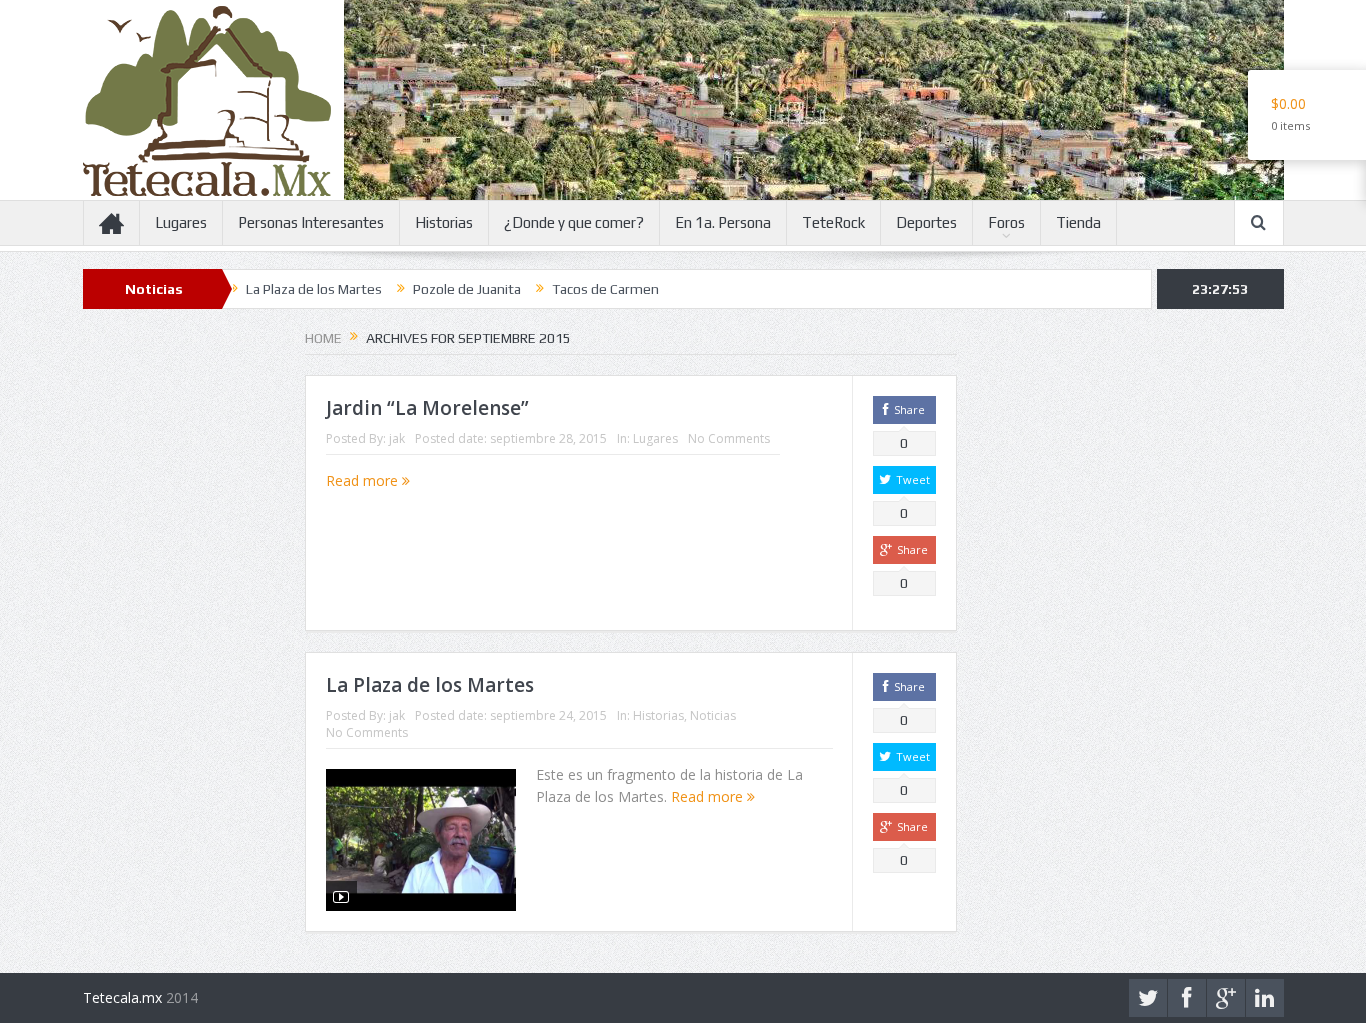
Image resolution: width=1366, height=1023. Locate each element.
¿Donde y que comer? (574, 222)
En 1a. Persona (723, 222)
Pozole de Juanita (436, 289)
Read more (364, 480)
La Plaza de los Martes (283, 289)
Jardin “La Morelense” (427, 408)
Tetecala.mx (122, 997)
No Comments (729, 438)
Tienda (1078, 222)
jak (397, 438)
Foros (1006, 222)
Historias (444, 222)
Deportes (926, 222)
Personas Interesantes (311, 222)
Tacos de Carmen (574, 289)
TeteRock (833, 222)
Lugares (181, 222)
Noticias (713, 715)
